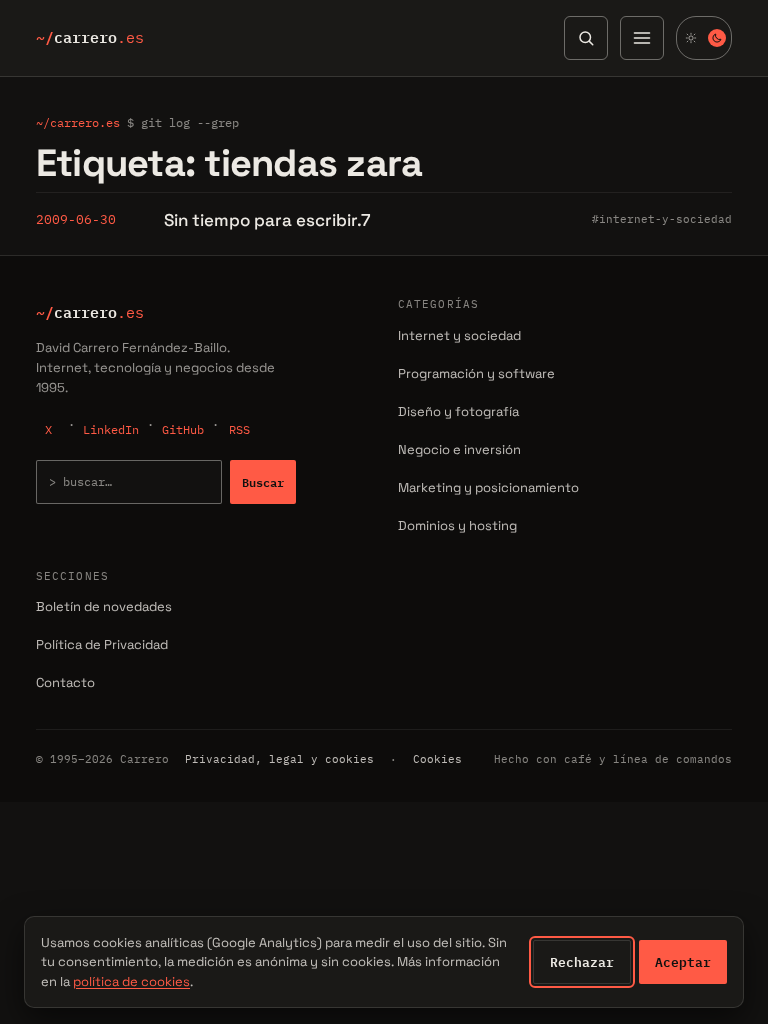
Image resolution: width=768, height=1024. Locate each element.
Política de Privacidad (102, 644)
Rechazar (582, 962)
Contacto (65, 682)
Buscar (263, 482)
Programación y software (476, 373)
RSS (239, 429)
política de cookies (131, 981)
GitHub (183, 429)
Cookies (437, 759)
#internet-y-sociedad (662, 219)
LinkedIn (111, 429)
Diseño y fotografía (458, 411)
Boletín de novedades (104, 606)
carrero (90, 38)
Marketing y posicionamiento (488, 487)
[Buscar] (586, 38)
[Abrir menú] (642, 38)
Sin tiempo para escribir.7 (267, 220)
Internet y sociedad (459, 335)
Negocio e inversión (459, 449)
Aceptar (683, 962)
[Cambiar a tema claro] (704, 38)
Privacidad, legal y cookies (279, 759)
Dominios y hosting (457, 525)
